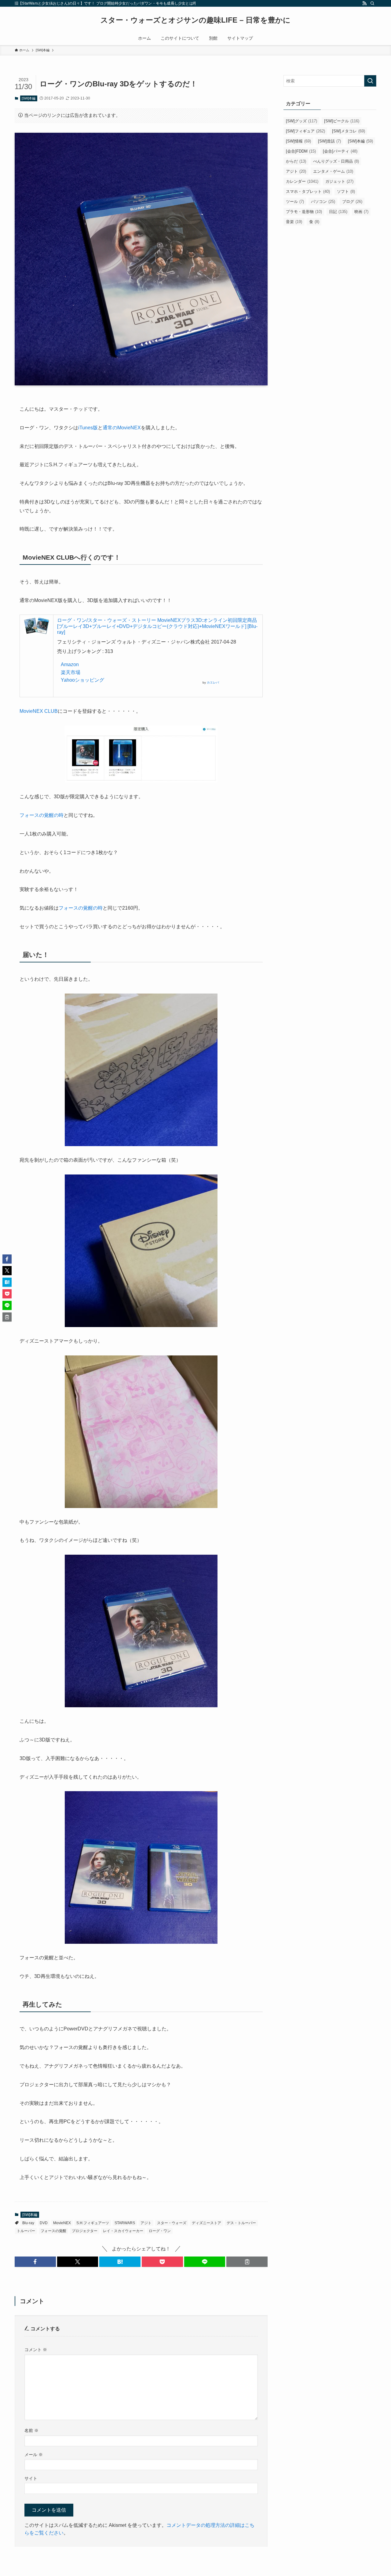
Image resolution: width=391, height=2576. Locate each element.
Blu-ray (28, 2223)
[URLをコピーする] (247, 2262)
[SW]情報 (298, 141)
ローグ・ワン (160, 2231)
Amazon (70, 664)
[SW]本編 (29, 98)
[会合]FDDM (301, 151)
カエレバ (213, 682)
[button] (35, 2262)
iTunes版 (88, 428)
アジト (146, 2223)
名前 (31, 2430)
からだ (296, 161)
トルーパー (26, 2231)
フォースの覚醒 (53, 2231)
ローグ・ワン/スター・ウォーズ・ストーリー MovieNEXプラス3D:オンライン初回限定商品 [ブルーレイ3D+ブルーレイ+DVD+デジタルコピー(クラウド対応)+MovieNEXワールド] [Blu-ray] (157, 626)
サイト (31, 2478)
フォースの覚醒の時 (42, 815)
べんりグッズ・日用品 (336, 161)
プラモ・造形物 (304, 212)
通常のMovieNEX (122, 428)
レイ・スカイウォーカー (123, 2231)
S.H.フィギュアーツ (93, 2223)
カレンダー (302, 181)
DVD (44, 2223)
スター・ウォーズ (172, 2223)
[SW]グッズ (301, 121)
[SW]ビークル (342, 121)
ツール (295, 202)
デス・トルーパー (241, 2223)
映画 (361, 212)
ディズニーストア (206, 2223)
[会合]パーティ (340, 151)
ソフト (346, 191)
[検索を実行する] (370, 81)
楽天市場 (71, 672)
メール (34, 2455)
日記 (338, 212)
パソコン (323, 202)
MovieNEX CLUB (39, 711)
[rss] (364, 3)
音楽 (294, 222)
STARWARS (125, 2223)
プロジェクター (85, 2231)
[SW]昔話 (329, 141)
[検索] (372, 3)
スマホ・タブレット (308, 191)
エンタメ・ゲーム (333, 171)
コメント (36, 2350)
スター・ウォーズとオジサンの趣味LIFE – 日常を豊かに (195, 20)
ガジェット (339, 181)
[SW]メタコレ (349, 131)
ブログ (352, 202)
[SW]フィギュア (305, 131)
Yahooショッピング (82, 680)
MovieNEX (62, 2223)
